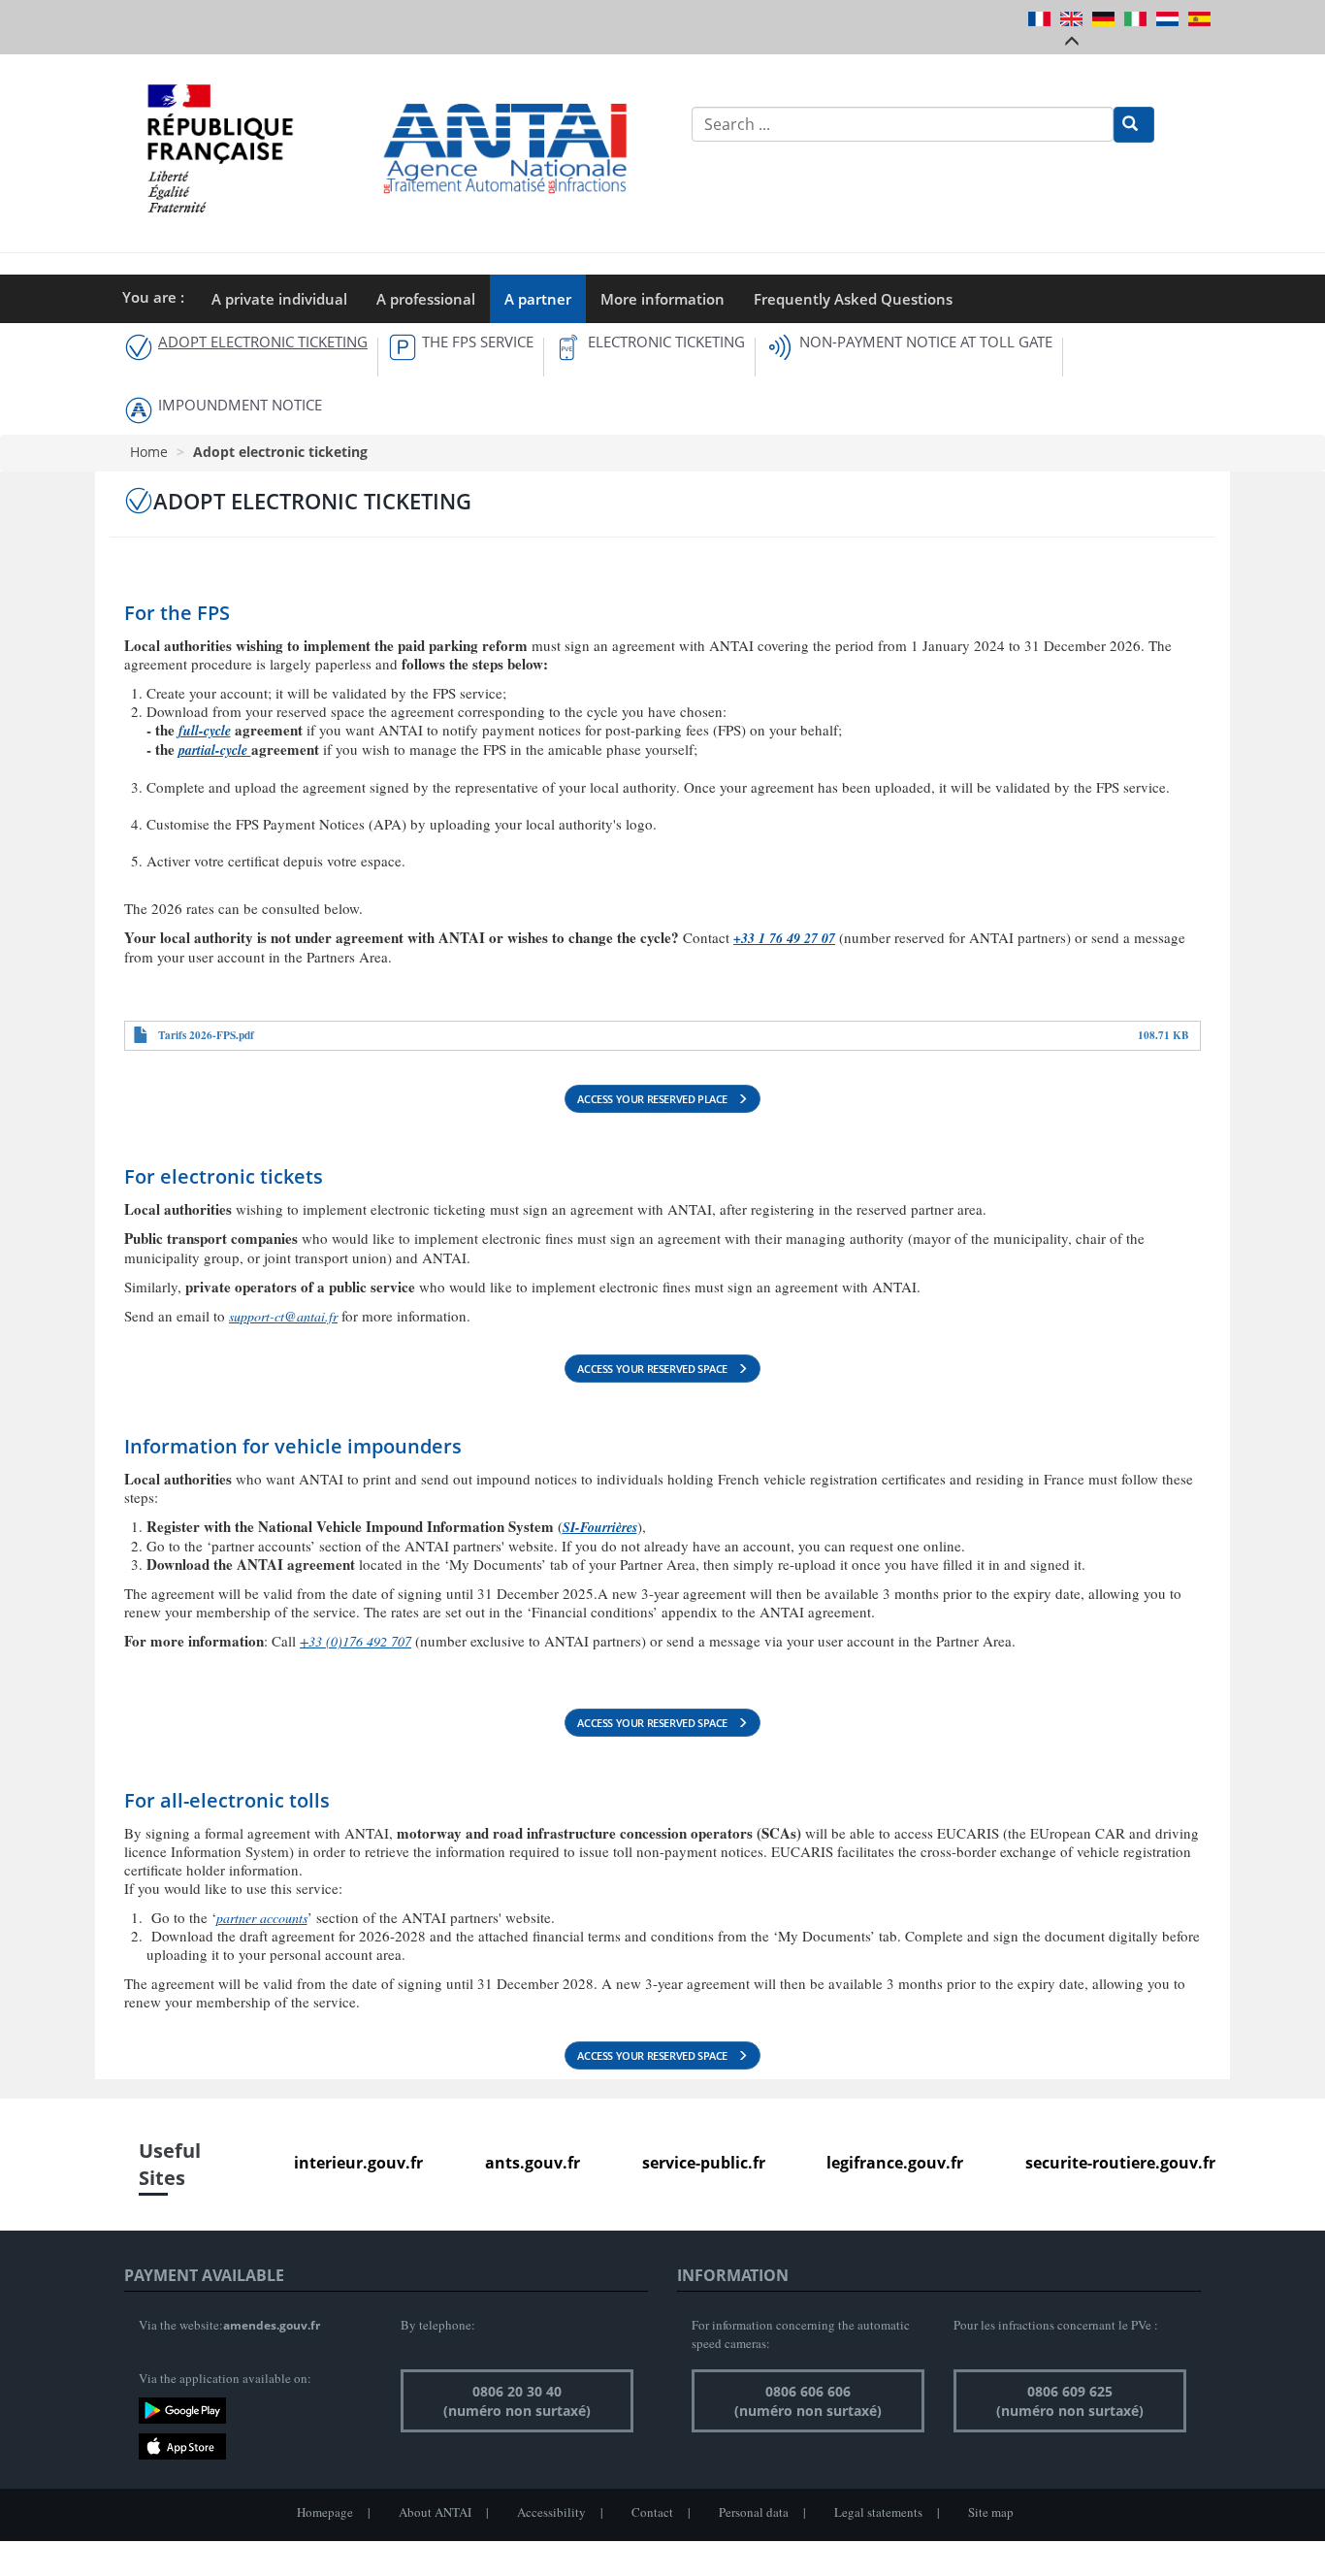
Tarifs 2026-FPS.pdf (206, 1035)
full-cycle (205, 731)
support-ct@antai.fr (283, 1316)
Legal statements (878, 2512)
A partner (538, 299)
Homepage (325, 2512)
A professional (426, 299)
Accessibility (551, 2512)
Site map (991, 2512)
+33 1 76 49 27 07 (784, 938)
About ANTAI (435, 2512)
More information (662, 299)
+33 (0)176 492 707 (355, 1641)
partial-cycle (215, 750)
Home (149, 452)
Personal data (754, 2512)
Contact (652, 2512)
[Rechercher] (1134, 125)
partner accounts (262, 1918)
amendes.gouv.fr (272, 2325)
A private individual (279, 299)
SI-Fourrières (600, 1527)
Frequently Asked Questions (853, 299)
